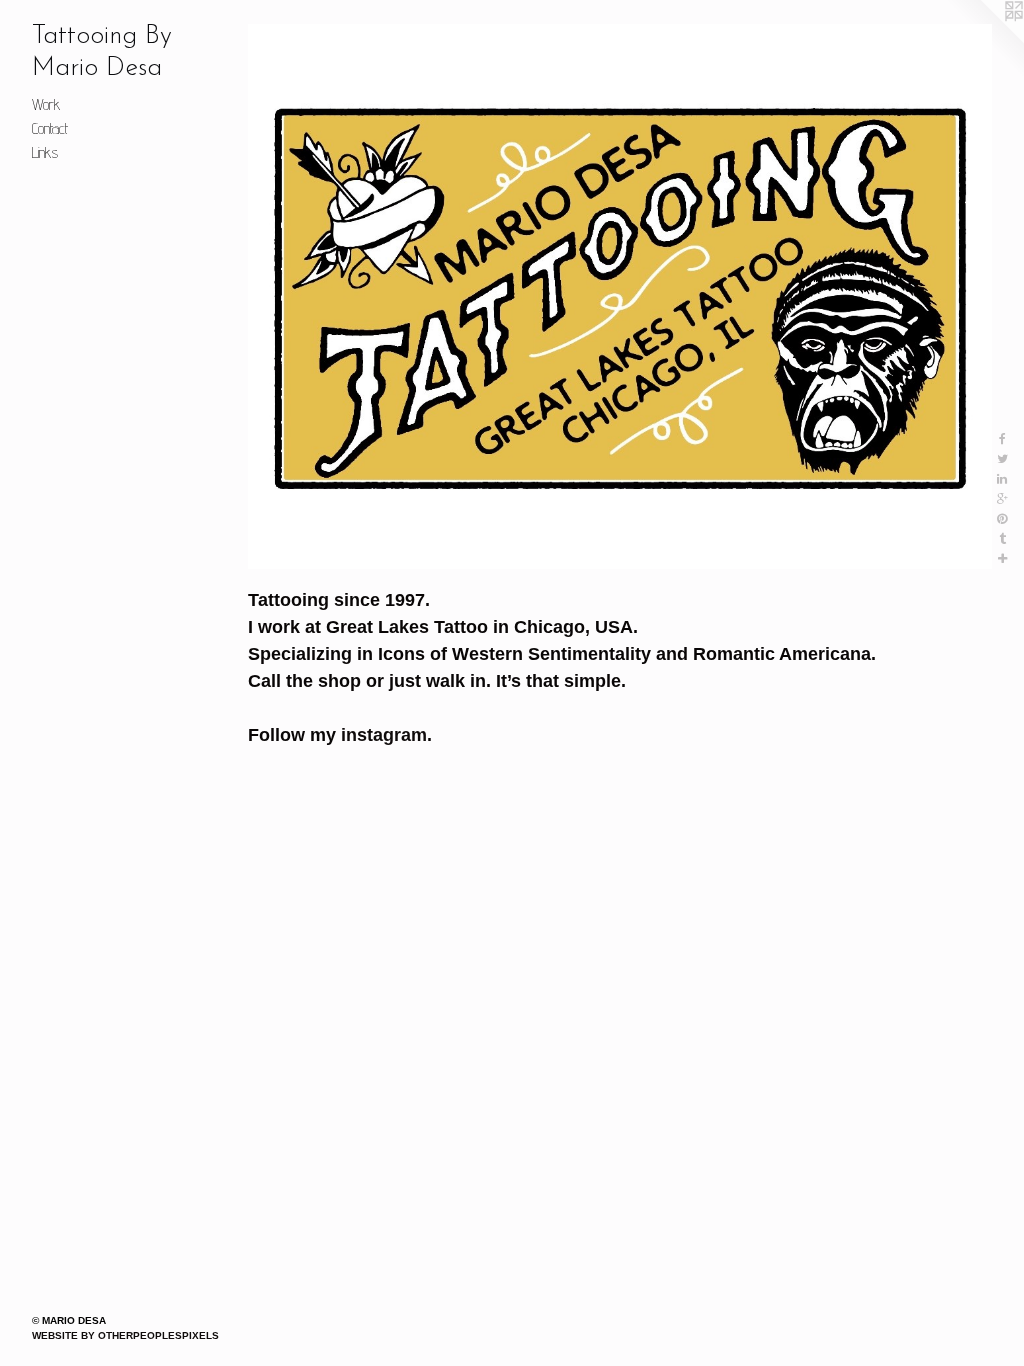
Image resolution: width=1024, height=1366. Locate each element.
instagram (384, 735)
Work (46, 104)
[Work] (620, 296)
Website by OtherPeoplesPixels (125, 1335)
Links (45, 152)
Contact (50, 128)
